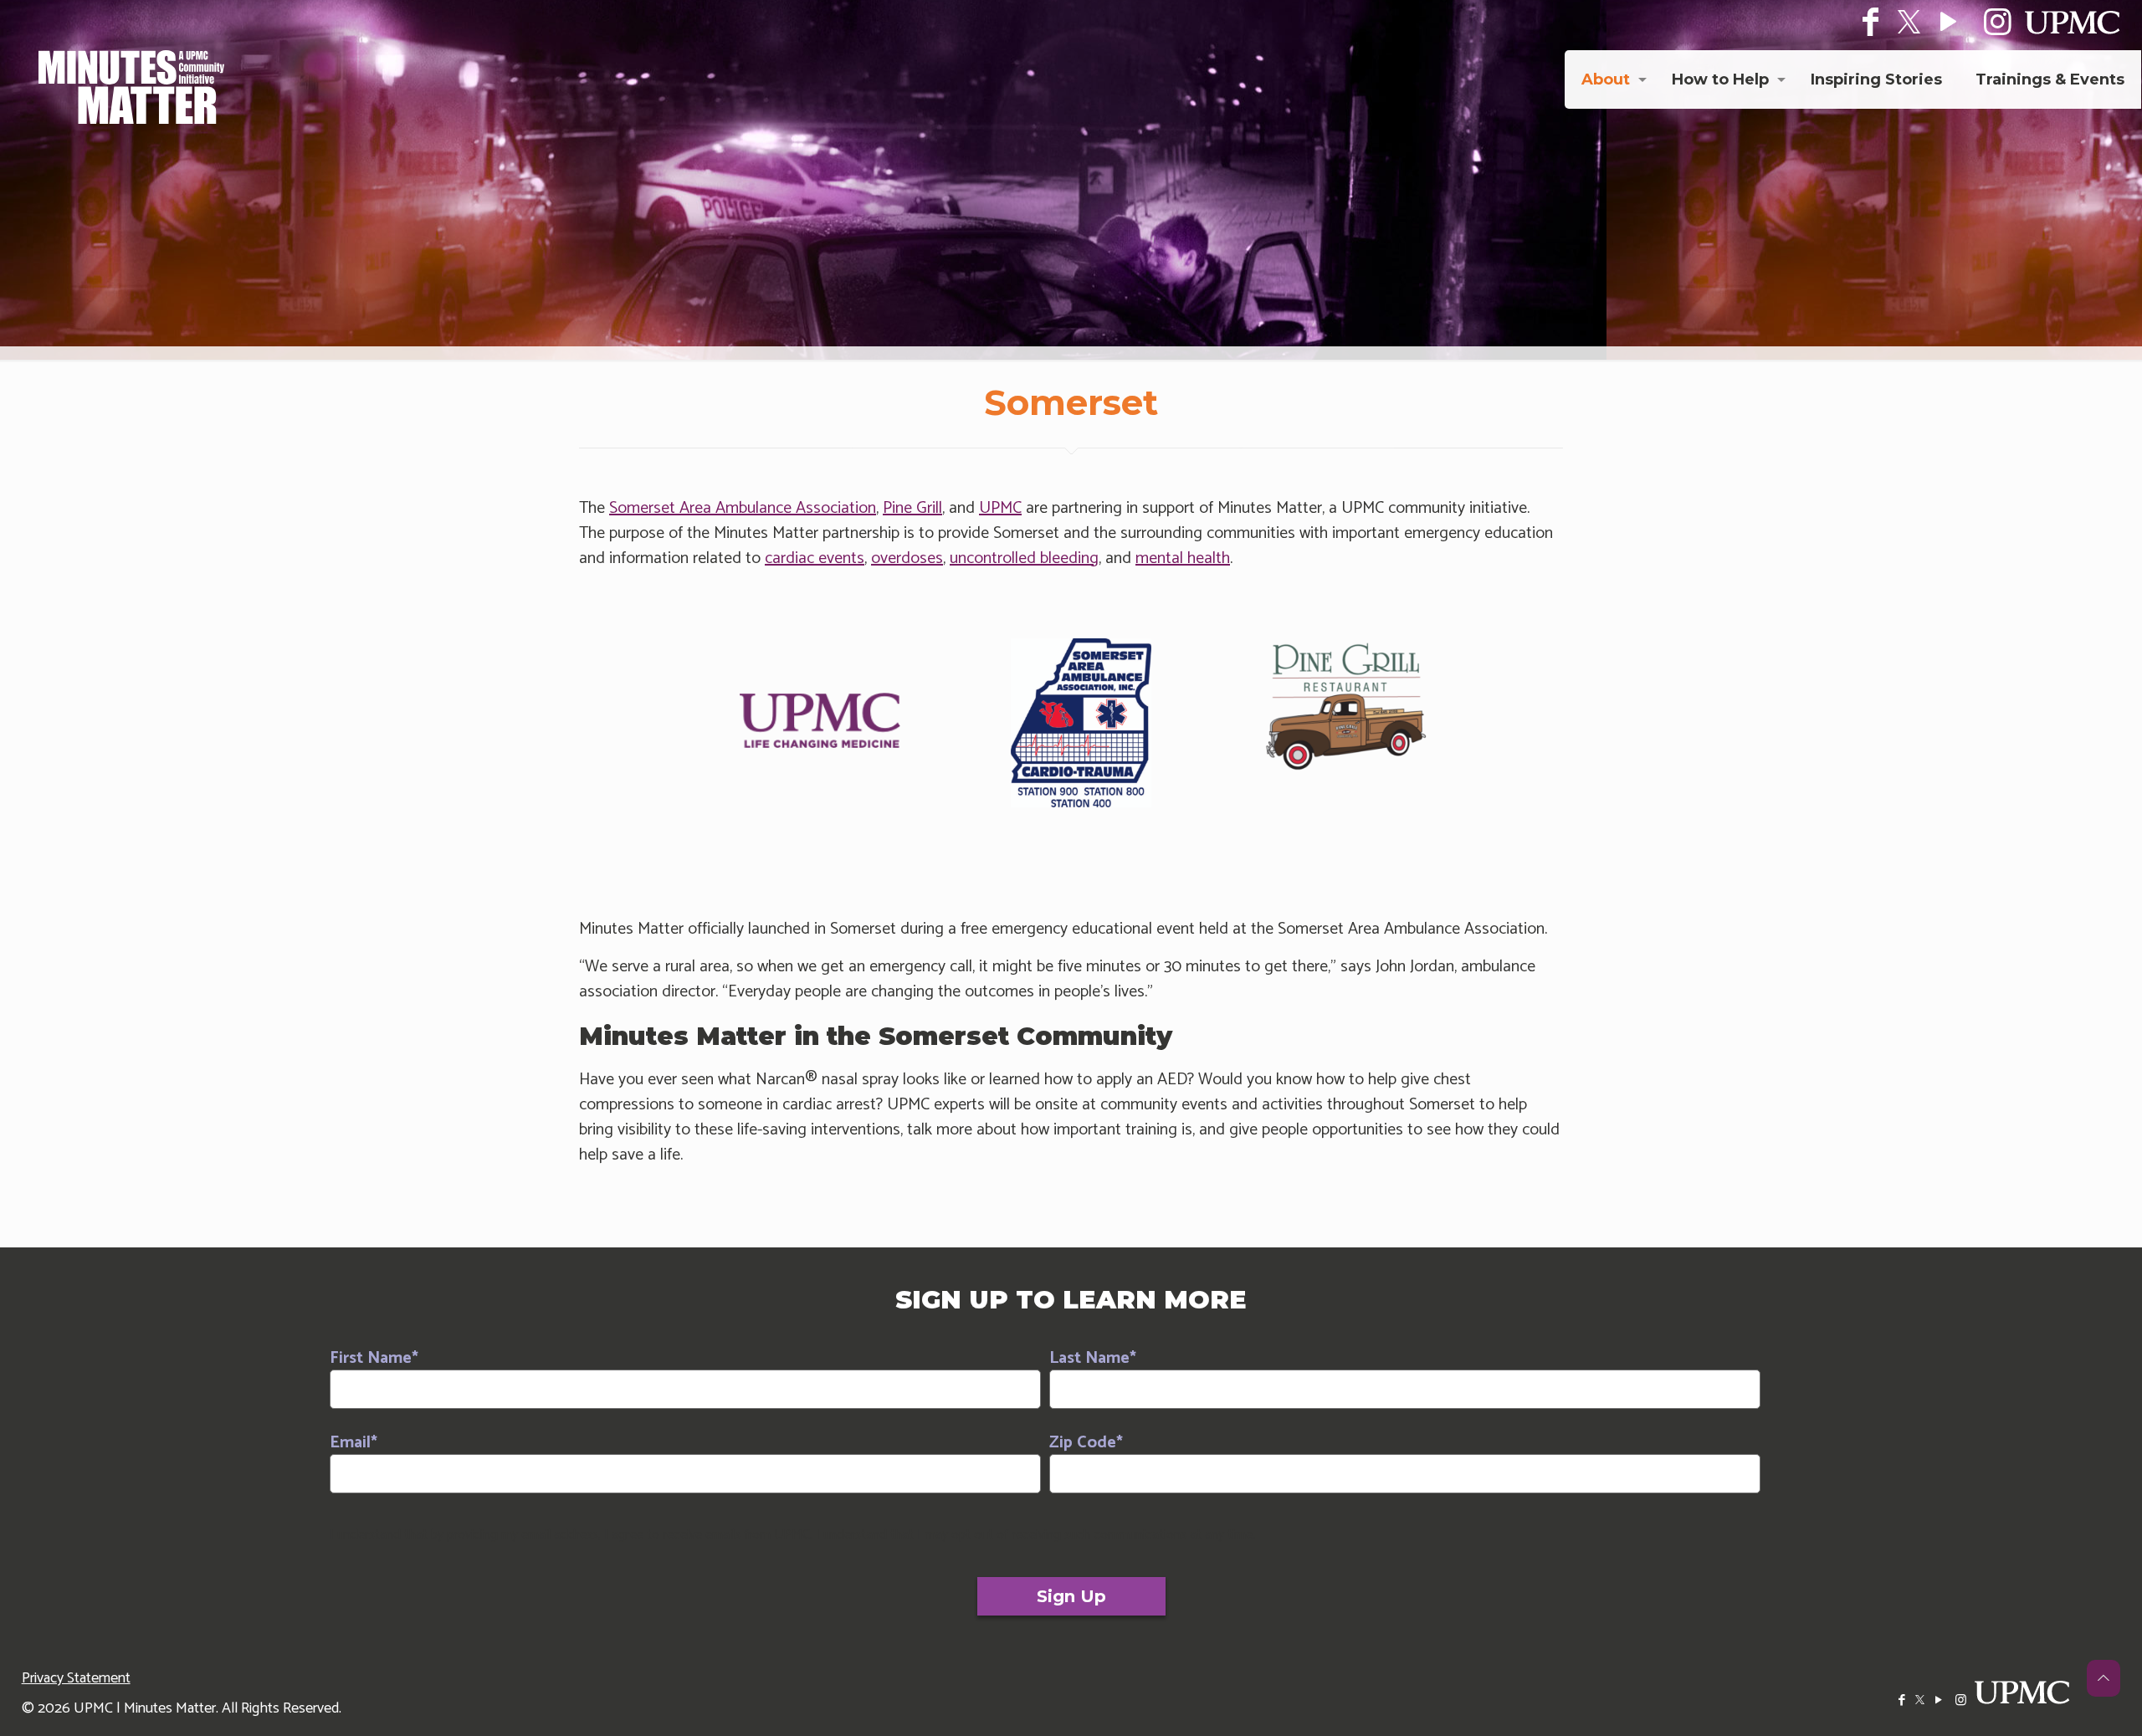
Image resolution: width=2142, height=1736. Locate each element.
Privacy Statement (76, 1678)
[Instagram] (1961, 1700)
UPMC (1000, 508)
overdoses (907, 558)
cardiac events (815, 558)
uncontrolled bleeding (1024, 558)
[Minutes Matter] (131, 87)
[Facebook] (1901, 1700)
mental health (1183, 558)
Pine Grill (912, 508)
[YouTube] (1938, 1700)
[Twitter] (1909, 22)
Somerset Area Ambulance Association (743, 508)
